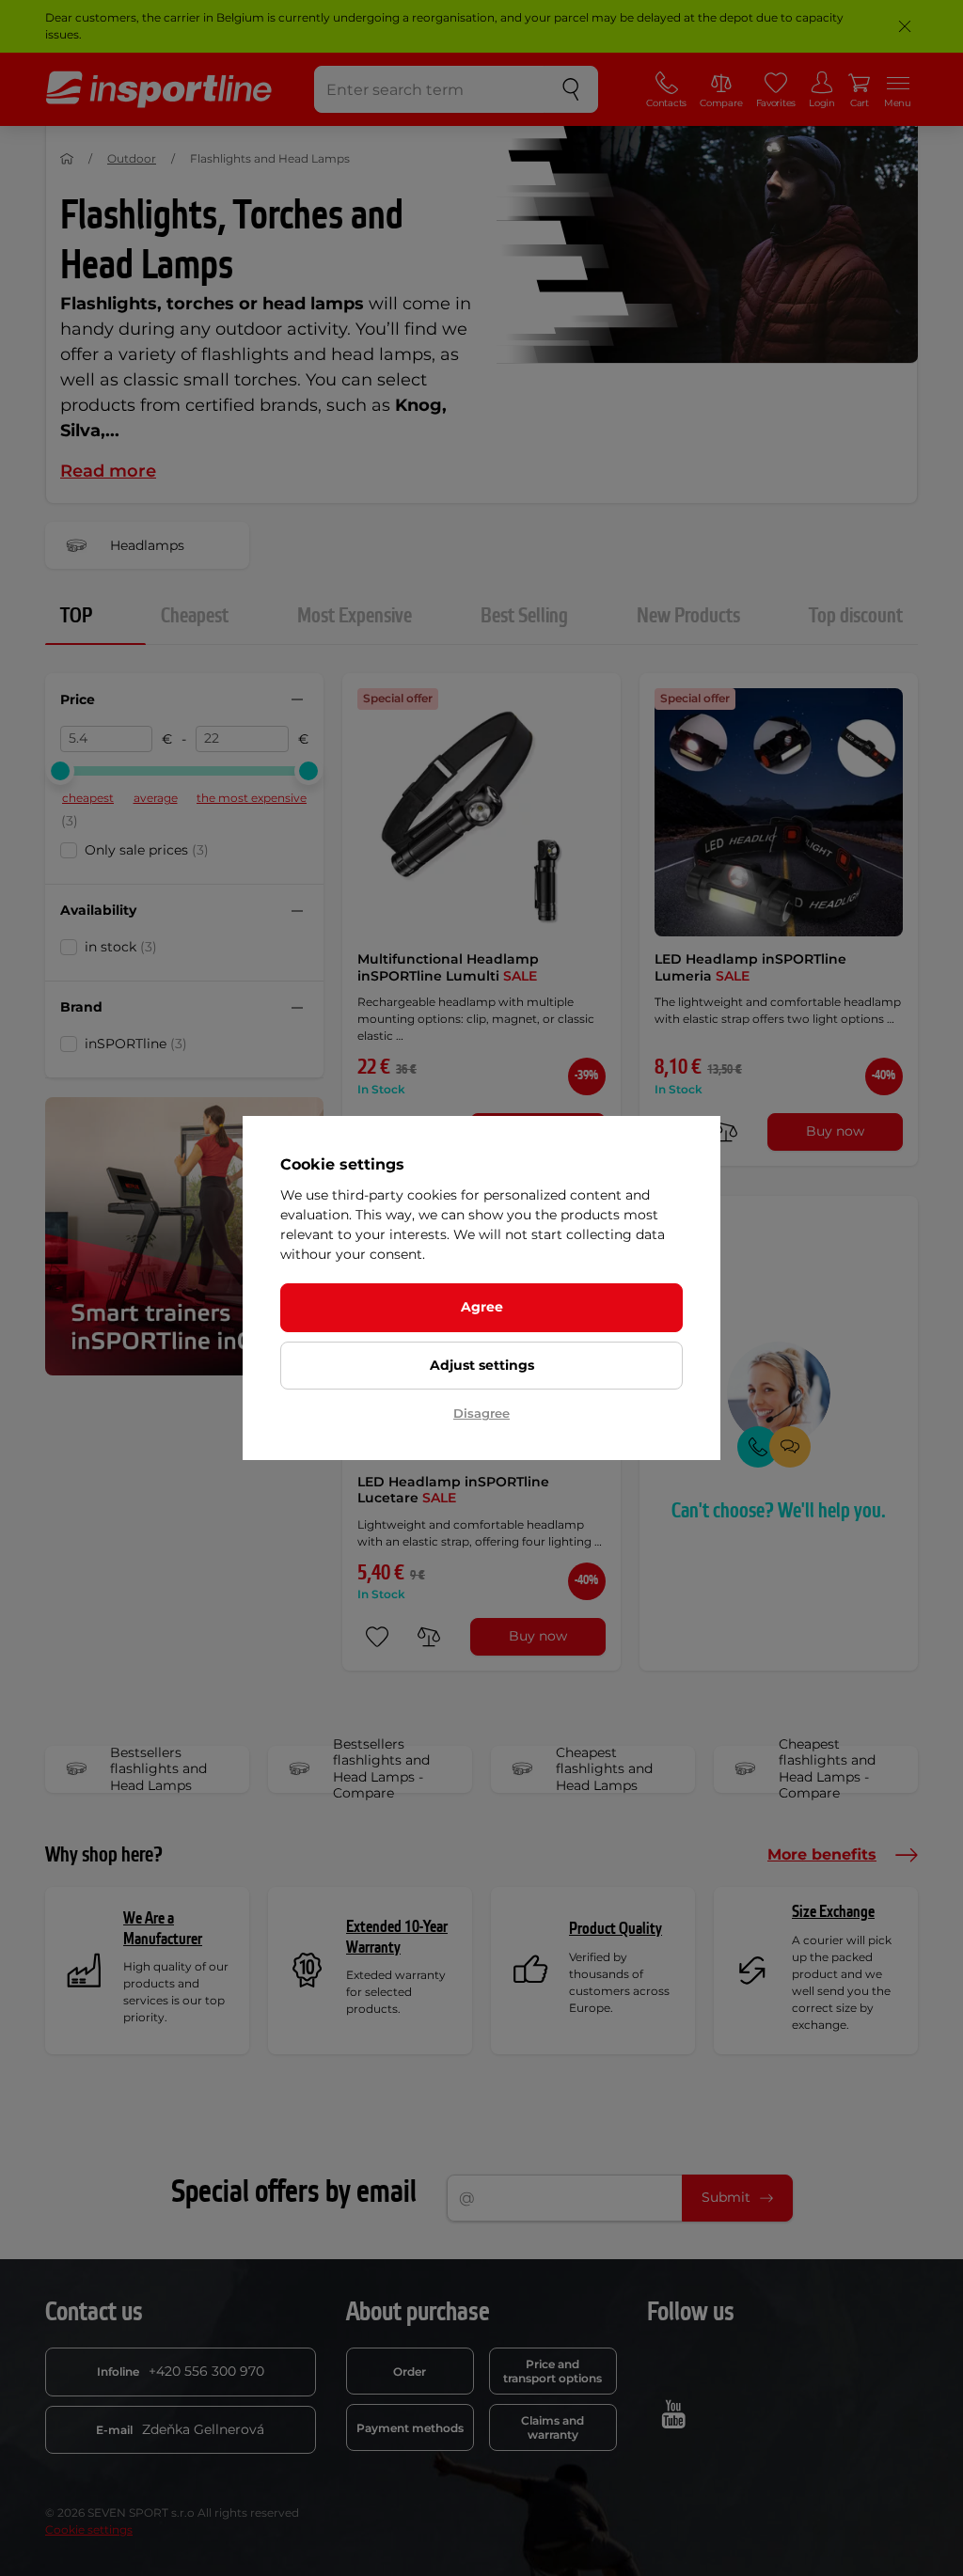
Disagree (481, 1413)
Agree (482, 1307)
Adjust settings (482, 1365)
